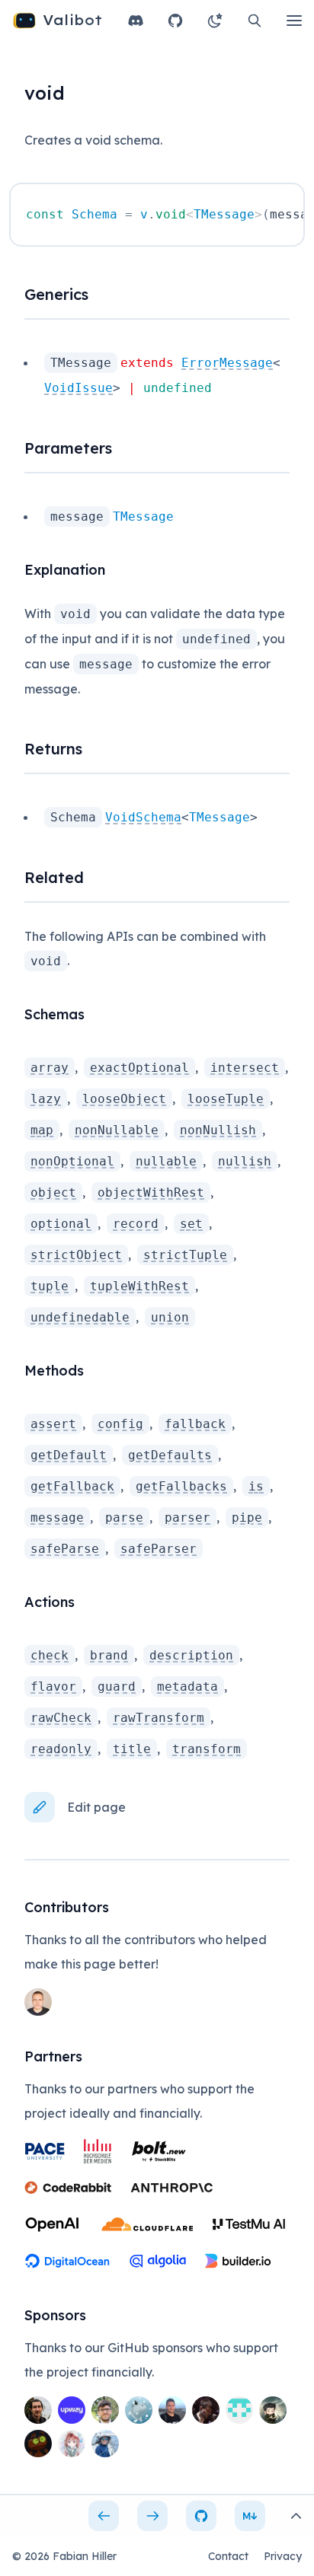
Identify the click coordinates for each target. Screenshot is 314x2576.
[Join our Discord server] (136, 21)
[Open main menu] (294, 21)
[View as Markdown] (250, 2516)
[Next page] (152, 2516)
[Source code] (201, 2516)
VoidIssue (78, 388)
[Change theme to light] (215, 21)
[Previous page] (104, 2516)
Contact (228, 2556)
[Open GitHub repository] (175, 21)
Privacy (283, 2556)
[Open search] (255, 21)
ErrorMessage (227, 363)
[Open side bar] (296, 2516)
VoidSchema (143, 817)
